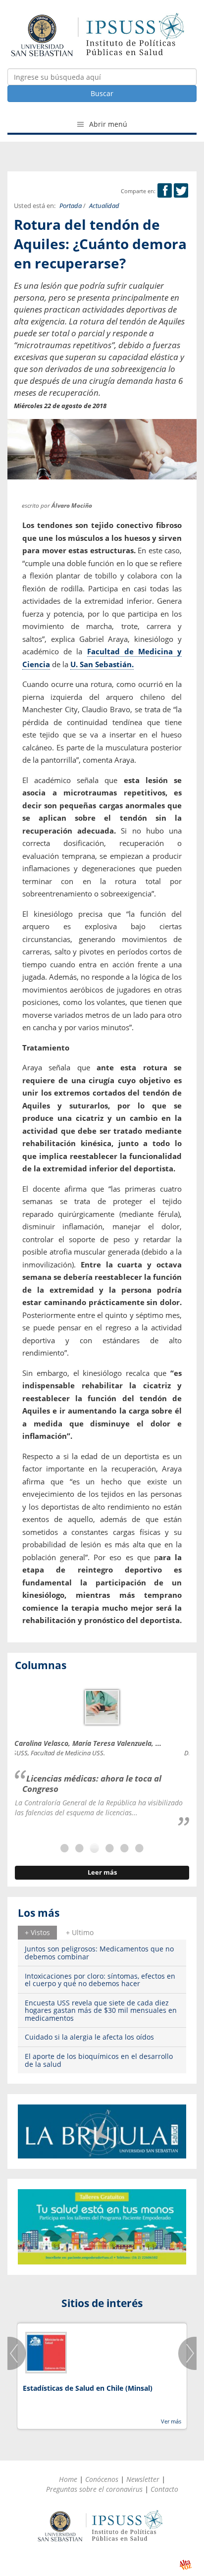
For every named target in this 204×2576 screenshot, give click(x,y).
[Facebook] (165, 191)
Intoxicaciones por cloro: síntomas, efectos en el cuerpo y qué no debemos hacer (100, 1980)
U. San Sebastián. (102, 664)
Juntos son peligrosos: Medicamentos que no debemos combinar (99, 1952)
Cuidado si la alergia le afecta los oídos (89, 2037)
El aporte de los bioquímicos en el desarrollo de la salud (99, 2060)
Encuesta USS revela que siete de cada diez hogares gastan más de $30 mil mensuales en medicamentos (101, 2010)
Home (68, 2479)
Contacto (164, 2489)
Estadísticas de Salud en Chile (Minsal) (88, 2388)
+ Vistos (37, 1932)
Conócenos (102, 2479)
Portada (71, 206)
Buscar (102, 93)
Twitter (181, 190)
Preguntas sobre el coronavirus (94, 2489)
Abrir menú (107, 124)
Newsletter (143, 2479)
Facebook (165, 190)
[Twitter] (181, 191)
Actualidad (104, 206)
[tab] (37, 1933)
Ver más (171, 2421)
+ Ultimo (80, 1932)
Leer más (102, 1872)
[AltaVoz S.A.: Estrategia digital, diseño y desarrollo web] (185, 2565)
